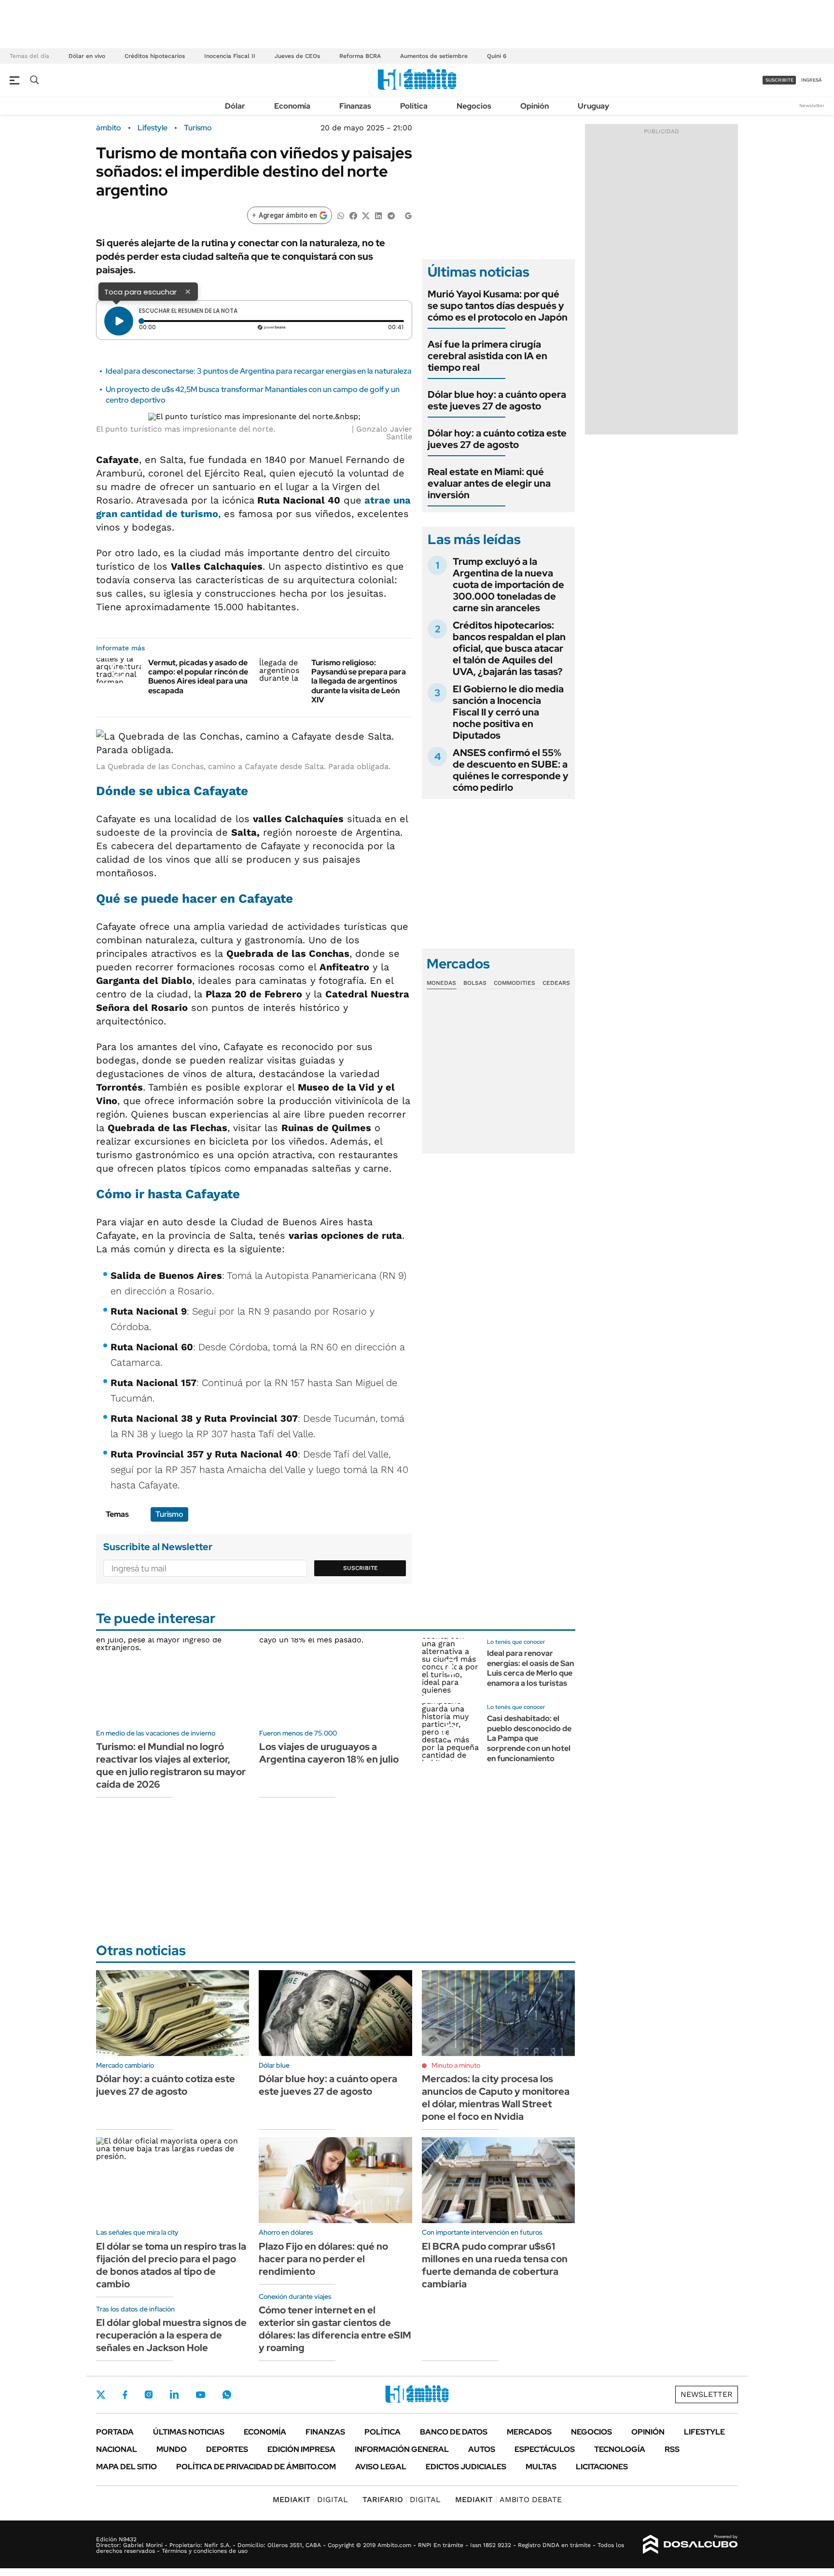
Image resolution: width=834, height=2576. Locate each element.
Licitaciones (602, 2467)
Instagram (149, 2394)
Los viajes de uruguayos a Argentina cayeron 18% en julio (329, 1753)
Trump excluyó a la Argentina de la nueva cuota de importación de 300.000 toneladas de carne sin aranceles (508, 585)
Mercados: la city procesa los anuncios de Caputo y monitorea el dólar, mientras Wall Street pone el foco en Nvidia (496, 2098)
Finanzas (355, 106)
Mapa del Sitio (126, 2467)
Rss (672, 2449)
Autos (482, 2449)
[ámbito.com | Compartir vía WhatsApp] (341, 215)
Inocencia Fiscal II (230, 56)
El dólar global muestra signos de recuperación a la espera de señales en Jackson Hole (171, 2335)
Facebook (125, 2394)
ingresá (812, 80)
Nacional (117, 2449)
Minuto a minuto (456, 2065)
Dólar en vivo (87, 56)
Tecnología (620, 2449)
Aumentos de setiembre (434, 56)
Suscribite (361, 1568)
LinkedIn (174, 2394)
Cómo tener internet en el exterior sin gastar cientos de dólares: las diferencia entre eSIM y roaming (335, 2329)
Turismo (198, 128)
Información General (402, 2449)
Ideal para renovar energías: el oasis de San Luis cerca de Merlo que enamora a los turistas (530, 1668)
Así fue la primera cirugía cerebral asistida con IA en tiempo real (487, 356)
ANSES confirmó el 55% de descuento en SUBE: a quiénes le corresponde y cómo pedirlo (511, 770)
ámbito (109, 128)
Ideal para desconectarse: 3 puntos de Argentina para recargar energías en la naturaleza (259, 371)
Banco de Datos (454, 2432)
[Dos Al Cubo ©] (690, 2545)
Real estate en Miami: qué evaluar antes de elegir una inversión (489, 483)
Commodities (514, 983)
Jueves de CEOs (297, 56)
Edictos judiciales (466, 2467)
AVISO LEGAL (381, 2467)
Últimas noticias (189, 2432)
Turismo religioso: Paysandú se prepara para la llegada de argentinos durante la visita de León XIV (359, 681)
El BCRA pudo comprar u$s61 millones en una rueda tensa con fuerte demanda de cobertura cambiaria (495, 2265)
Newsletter (812, 105)
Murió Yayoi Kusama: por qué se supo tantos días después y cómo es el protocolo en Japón (498, 306)
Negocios (474, 106)
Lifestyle (153, 128)
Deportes (227, 2449)
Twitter (101, 2394)
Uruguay (593, 106)
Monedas (441, 983)
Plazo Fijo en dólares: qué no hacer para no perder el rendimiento (323, 2259)
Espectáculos (545, 2449)
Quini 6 (497, 56)
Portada (115, 2432)
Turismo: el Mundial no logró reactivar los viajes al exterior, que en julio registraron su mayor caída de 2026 (171, 1765)
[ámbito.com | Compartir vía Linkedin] (378, 215)
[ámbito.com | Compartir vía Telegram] (391, 215)
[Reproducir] (119, 321)
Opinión (535, 106)
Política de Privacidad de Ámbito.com (256, 2467)
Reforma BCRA (360, 56)
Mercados (529, 2432)
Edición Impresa (301, 2449)
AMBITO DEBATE (508, 2499)
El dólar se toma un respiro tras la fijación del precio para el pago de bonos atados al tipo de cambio (171, 2265)
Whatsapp (227, 2394)
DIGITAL (310, 2499)
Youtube (200, 2395)
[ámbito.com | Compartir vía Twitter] (366, 215)
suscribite (779, 80)
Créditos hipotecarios (155, 56)
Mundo (172, 2449)
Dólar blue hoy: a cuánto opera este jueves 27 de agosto (497, 400)
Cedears (556, 983)
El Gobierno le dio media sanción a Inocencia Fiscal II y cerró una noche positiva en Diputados (508, 712)
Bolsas (475, 983)
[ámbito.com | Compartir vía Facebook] (353, 215)
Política (414, 106)
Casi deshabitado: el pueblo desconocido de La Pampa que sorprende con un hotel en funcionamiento (529, 1738)
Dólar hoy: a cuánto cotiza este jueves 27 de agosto (497, 439)
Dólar (235, 106)
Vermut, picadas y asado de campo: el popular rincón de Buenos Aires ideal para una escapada (198, 677)
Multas (541, 2467)
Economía (292, 106)
